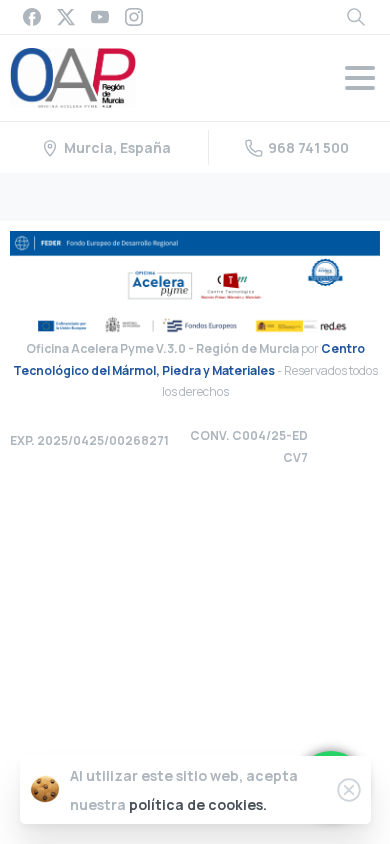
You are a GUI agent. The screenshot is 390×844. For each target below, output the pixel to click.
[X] (66, 17)
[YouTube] (100, 17)
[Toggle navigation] (360, 78)
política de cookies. (198, 804)
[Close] (349, 790)
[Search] (356, 17)
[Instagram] (134, 17)
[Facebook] (32, 17)
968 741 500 (308, 147)
